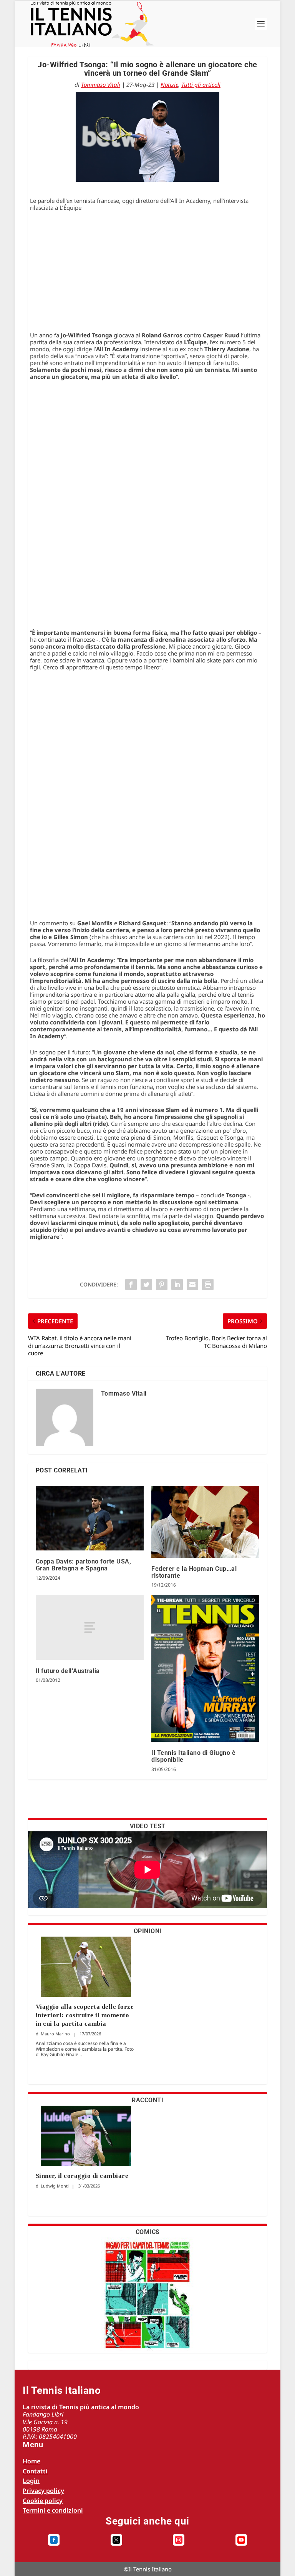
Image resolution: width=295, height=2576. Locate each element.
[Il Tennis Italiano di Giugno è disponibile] (205, 1668)
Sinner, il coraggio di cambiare (82, 2176)
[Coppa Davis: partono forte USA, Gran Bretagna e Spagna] (90, 1518)
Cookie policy (43, 2501)
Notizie (169, 85)
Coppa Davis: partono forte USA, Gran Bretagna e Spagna (84, 1565)
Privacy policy (43, 2491)
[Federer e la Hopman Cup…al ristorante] (205, 1522)
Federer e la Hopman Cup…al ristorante (194, 1572)
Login (31, 2481)
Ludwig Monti (55, 2186)
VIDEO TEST (148, 1826)
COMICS (148, 2232)
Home (31, 2461)
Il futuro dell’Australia (68, 1671)
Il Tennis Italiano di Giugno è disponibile (193, 1756)
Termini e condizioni (53, 2510)
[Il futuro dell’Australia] (90, 1627)
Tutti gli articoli (201, 85)
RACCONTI (147, 2100)
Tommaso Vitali (101, 85)
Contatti (35, 2471)
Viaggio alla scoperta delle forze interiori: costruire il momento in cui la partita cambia (85, 2015)
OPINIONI (148, 1931)
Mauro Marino (55, 2034)
